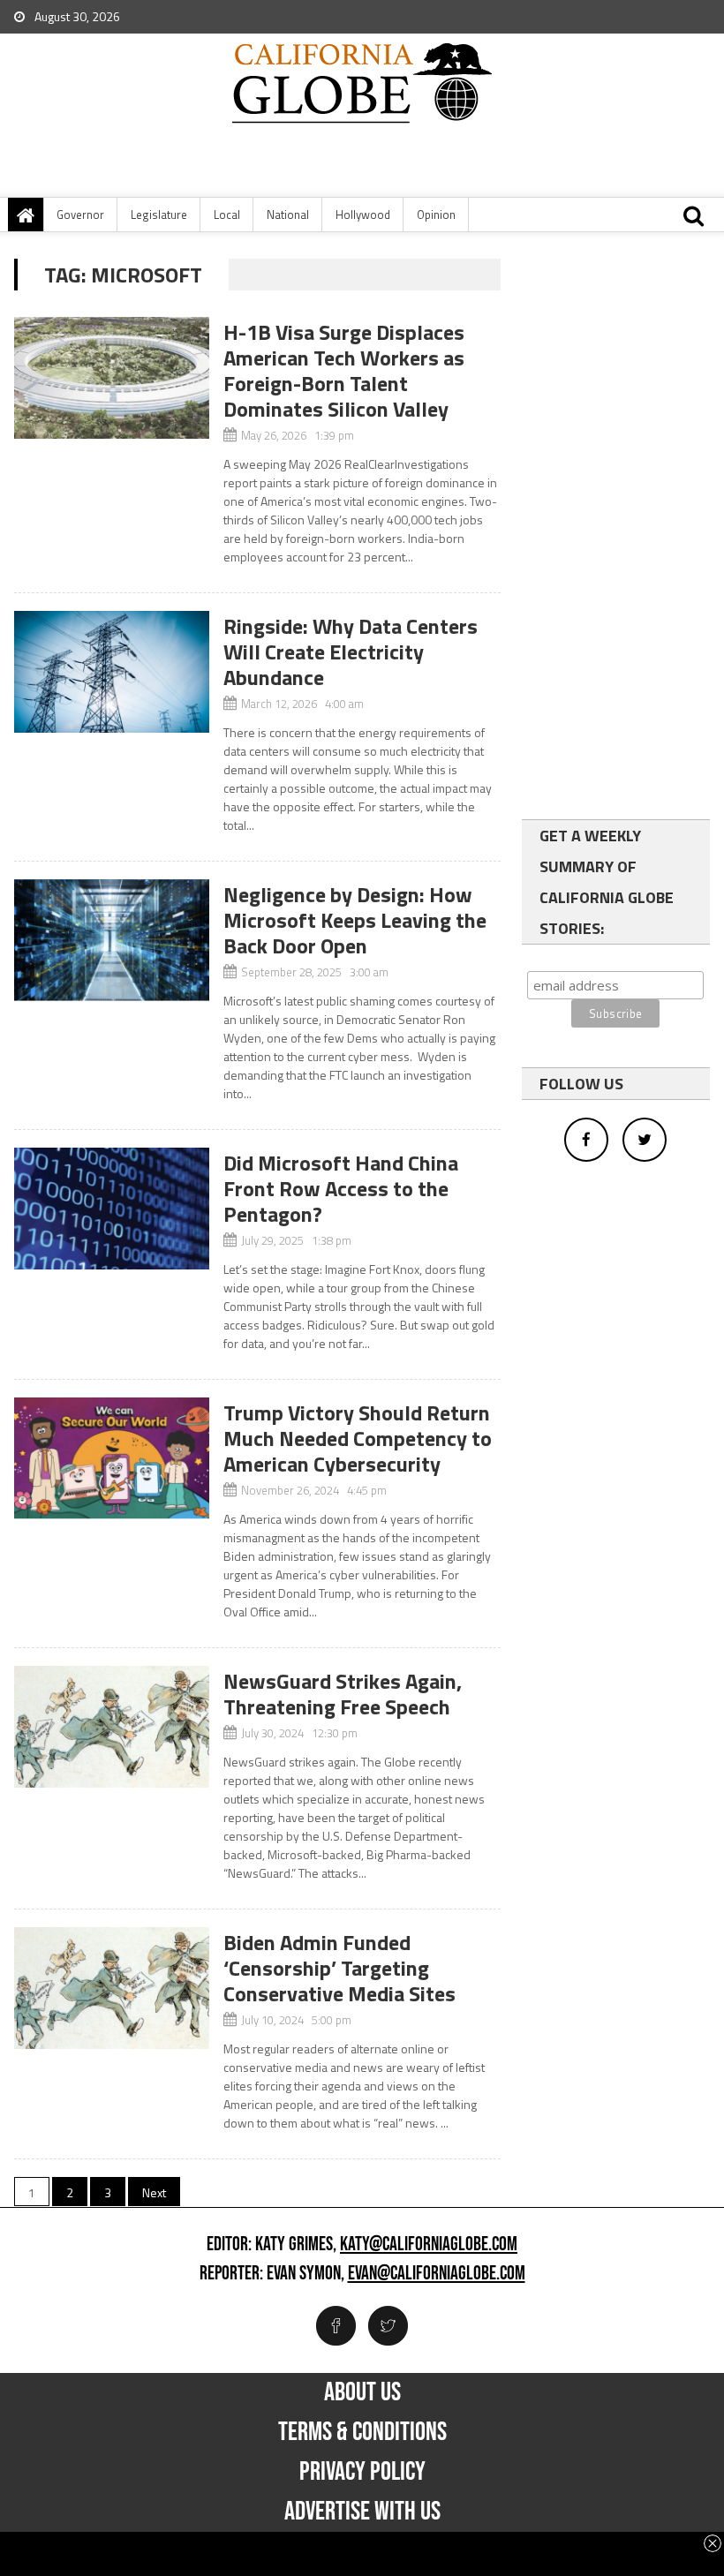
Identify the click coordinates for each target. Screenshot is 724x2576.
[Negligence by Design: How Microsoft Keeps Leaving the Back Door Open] (111, 940)
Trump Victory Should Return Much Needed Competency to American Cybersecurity (358, 1438)
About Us (362, 2392)
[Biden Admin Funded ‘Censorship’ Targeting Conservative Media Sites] (111, 1988)
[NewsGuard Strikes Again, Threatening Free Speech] (111, 1727)
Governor (80, 215)
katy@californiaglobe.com (429, 2245)
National (288, 215)
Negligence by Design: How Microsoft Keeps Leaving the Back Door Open (355, 920)
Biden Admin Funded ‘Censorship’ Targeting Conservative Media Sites (339, 1968)
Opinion (436, 215)
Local (227, 215)
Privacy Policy (362, 2472)
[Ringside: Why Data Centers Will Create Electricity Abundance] (111, 672)
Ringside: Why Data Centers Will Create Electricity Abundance (351, 652)
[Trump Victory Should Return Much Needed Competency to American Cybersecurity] (111, 1458)
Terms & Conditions (362, 2432)
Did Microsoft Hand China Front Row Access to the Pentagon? (341, 1188)
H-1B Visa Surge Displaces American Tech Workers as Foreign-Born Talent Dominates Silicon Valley (344, 370)
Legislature (159, 215)
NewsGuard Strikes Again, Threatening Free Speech (343, 1694)
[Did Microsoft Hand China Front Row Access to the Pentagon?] (111, 1209)
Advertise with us (362, 2512)
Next (154, 2192)
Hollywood (363, 215)
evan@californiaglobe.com (437, 2274)
